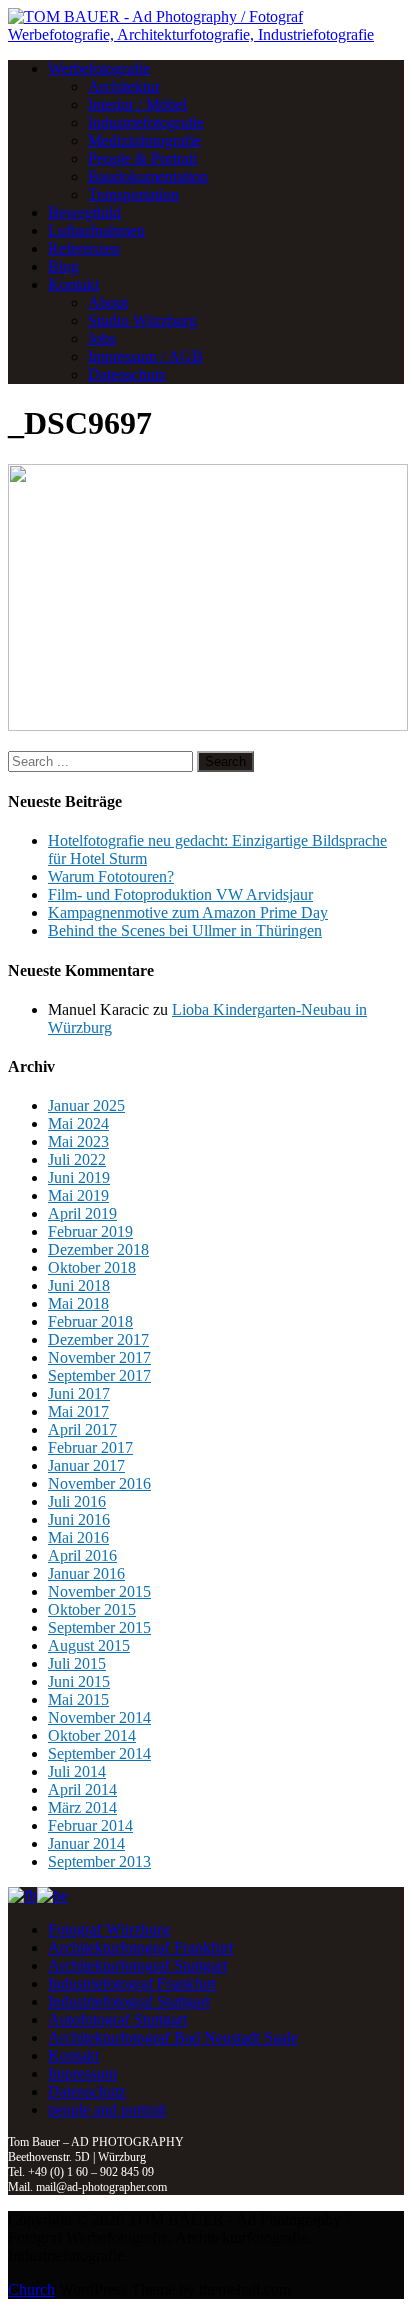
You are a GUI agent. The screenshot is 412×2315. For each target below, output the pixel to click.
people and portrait (107, 2109)
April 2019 (82, 1213)
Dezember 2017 (98, 1339)
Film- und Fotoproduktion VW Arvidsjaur (180, 894)
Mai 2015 (78, 1699)
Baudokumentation (148, 176)
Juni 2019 (79, 1177)
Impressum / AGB (145, 356)
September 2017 (99, 1375)
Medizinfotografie (144, 140)
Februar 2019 (90, 1231)
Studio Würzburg (142, 320)
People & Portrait (142, 158)
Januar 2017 (86, 1465)
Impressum (82, 2073)
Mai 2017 (78, 1411)
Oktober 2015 (92, 1609)
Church (31, 2289)
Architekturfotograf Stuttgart (137, 1965)
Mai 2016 (78, 1537)
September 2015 (99, 1627)
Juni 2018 (79, 1285)
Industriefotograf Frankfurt (132, 1983)
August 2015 (89, 1645)
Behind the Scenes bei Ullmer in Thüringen (185, 930)
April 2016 (82, 1555)
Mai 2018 (78, 1303)
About (108, 302)
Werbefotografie (99, 68)
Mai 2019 (78, 1195)
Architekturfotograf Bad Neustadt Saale (173, 2037)
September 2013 (99, 1861)
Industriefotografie (146, 122)
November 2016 (99, 1483)
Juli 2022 (77, 1159)
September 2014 (99, 1753)
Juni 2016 (79, 1519)
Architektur (124, 86)
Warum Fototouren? (111, 876)
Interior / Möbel (137, 104)
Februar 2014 (90, 1825)
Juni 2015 (79, 1681)
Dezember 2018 (98, 1249)
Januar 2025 (86, 1105)
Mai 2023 (78, 1141)
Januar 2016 (86, 1573)
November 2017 (99, 1357)
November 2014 (99, 1717)
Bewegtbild (84, 212)
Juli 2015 (77, 1663)
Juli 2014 (77, 1771)
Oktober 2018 (92, 1267)
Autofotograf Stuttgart (117, 2019)
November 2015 (99, 1591)
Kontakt (73, 284)
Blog (63, 266)
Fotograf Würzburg (109, 1929)
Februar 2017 (90, 1447)
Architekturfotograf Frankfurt (140, 1947)
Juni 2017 (79, 1393)
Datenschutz (127, 374)
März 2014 (82, 1807)
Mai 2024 (78, 1123)
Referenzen (84, 248)
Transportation (133, 194)
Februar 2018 (90, 1321)
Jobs (102, 338)
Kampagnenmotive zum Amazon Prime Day (188, 912)
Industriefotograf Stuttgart (129, 2001)
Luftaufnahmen (96, 230)
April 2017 (82, 1429)
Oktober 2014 (92, 1735)
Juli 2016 (77, 1501)
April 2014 (82, 1789)
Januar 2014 (86, 1843)
